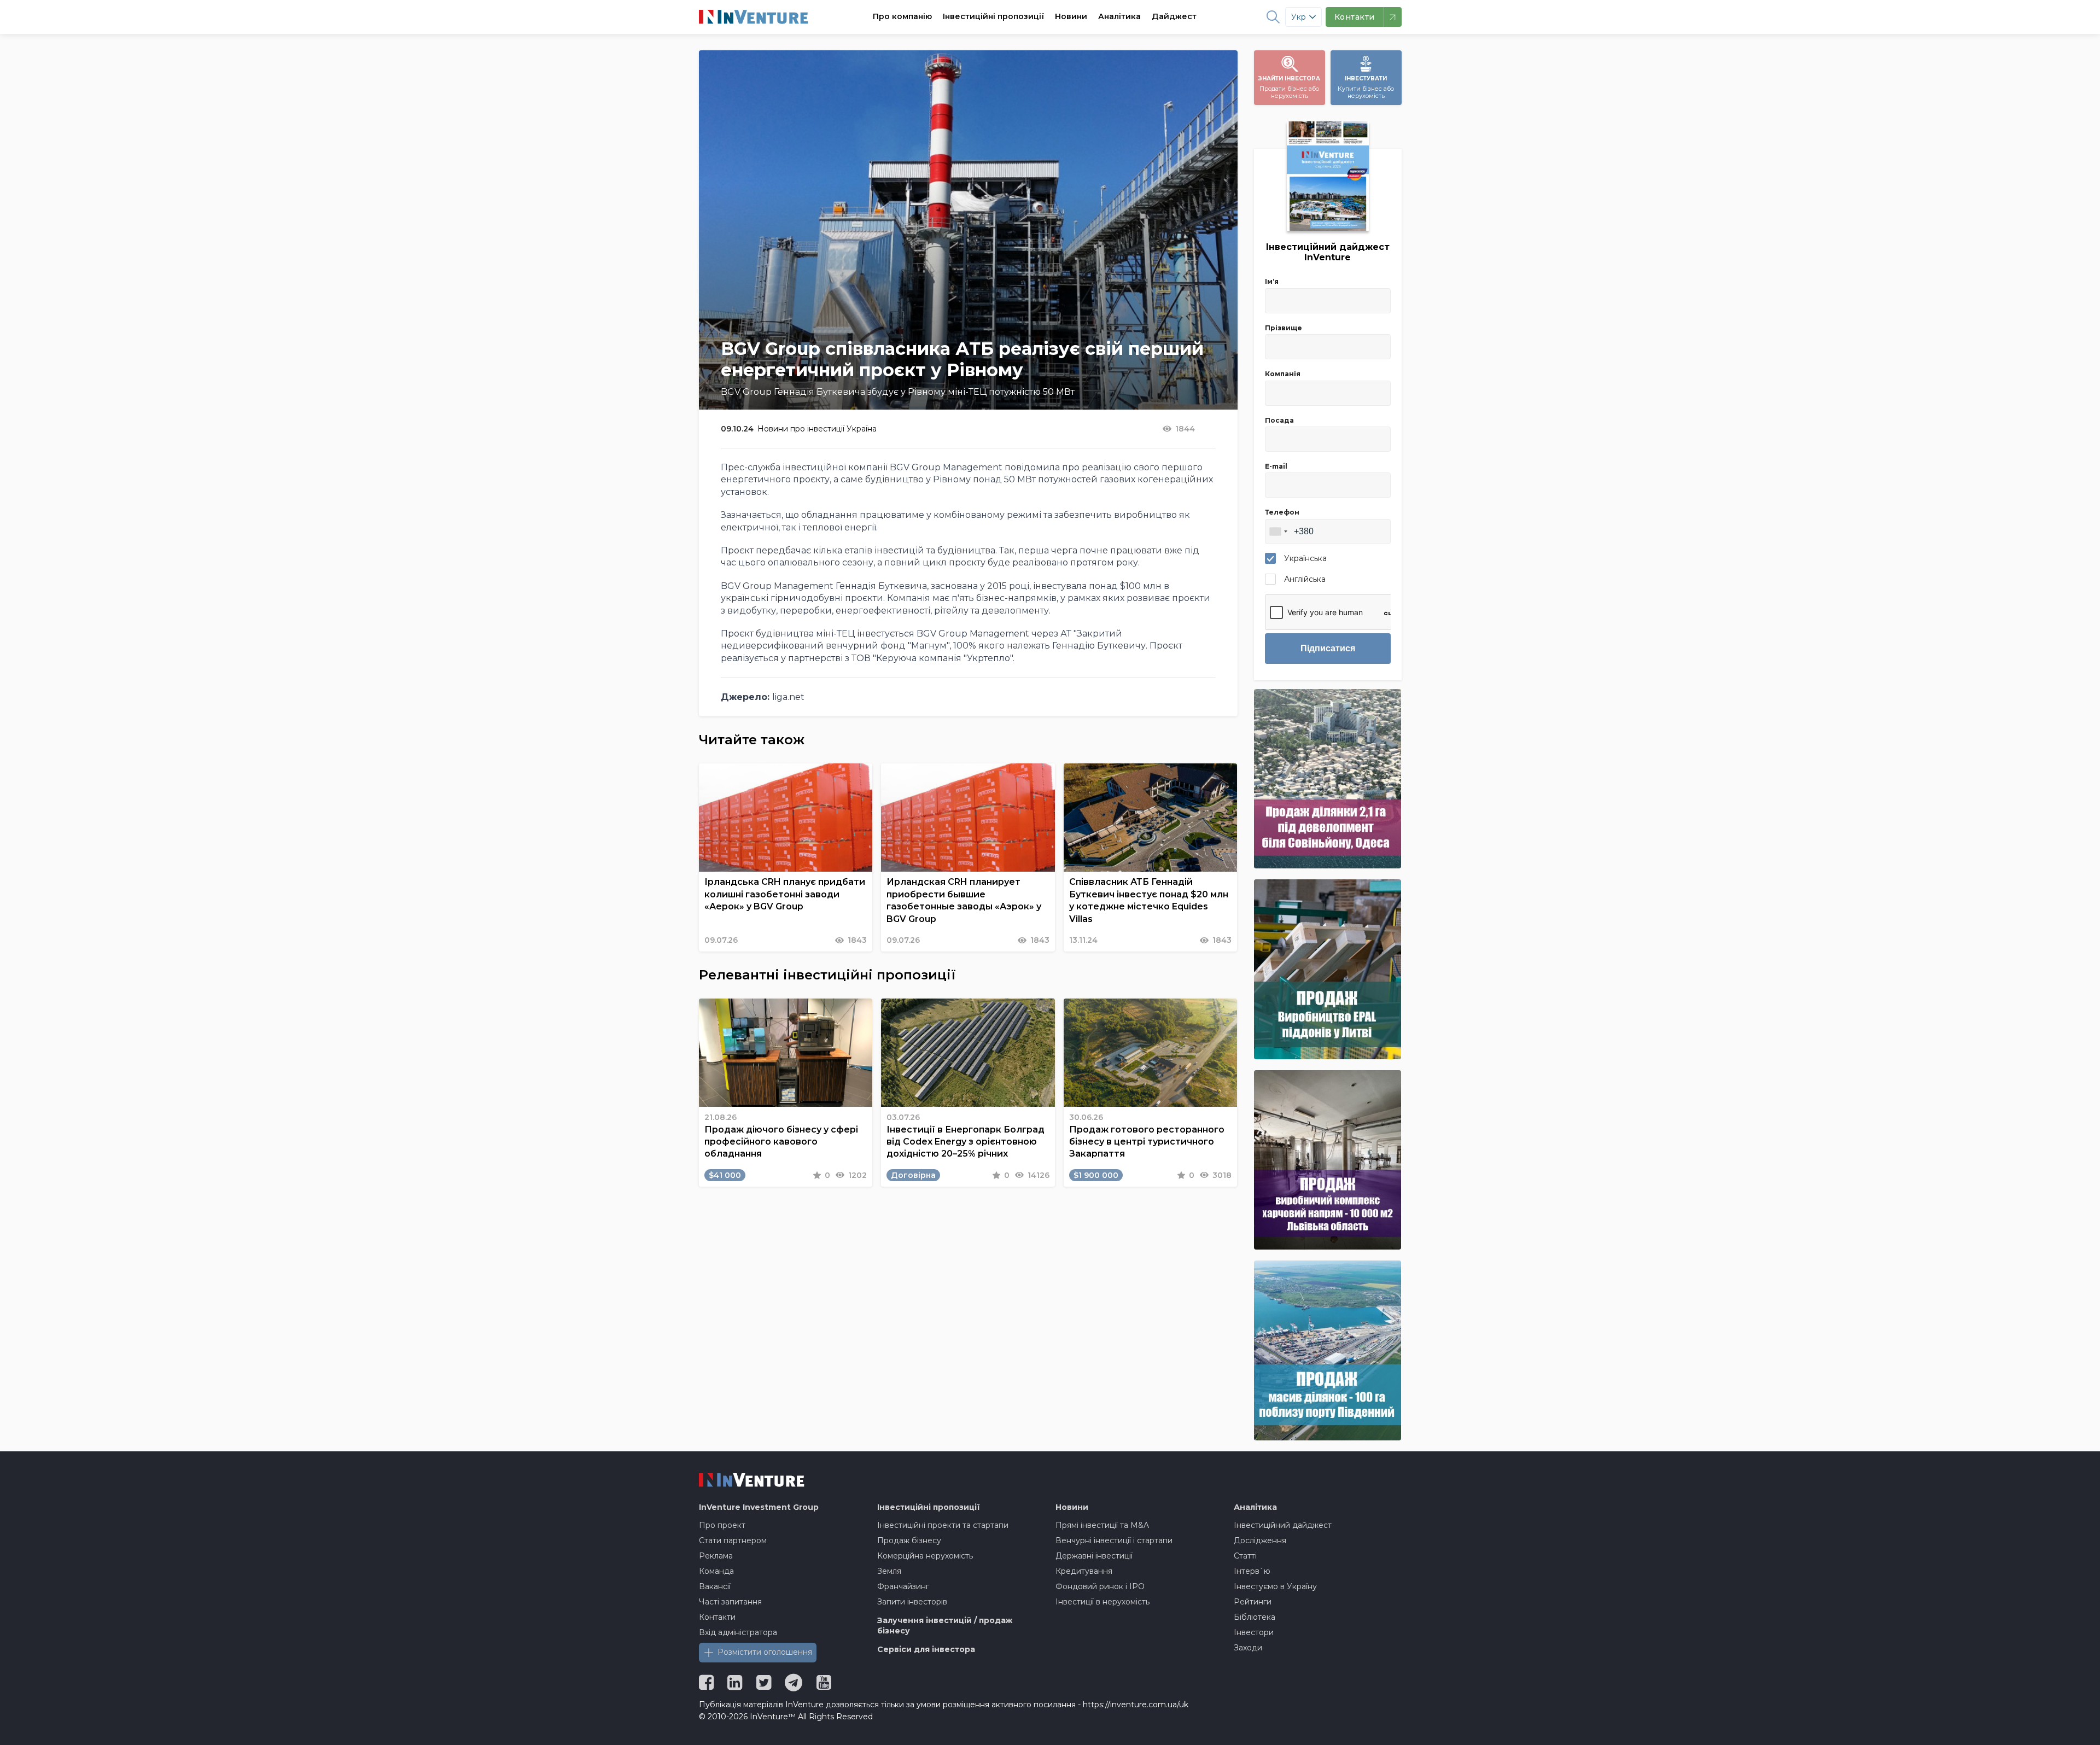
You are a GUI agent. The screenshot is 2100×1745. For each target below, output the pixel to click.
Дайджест (1174, 16)
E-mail (1276, 466)
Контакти (717, 1617)
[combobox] (1278, 532)
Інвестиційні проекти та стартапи (943, 1525)
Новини (1071, 16)
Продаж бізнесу (909, 1540)
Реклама (716, 1556)
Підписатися (1328, 648)
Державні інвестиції (1094, 1556)
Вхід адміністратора (738, 1632)
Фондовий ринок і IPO (1100, 1586)
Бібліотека (1255, 1617)
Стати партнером (733, 1540)
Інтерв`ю (1252, 1571)
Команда (716, 1571)
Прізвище (1284, 328)
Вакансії (715, 1586)
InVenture (759, 1507)
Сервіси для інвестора (926, 1649)
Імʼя (1272, 281)
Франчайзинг (903, 1586)
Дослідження (1260, 1540)
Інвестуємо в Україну (1275, 1586)
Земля (889, 1571)
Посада (1279, 420)
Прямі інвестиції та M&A (1102, 1525)
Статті (1245, 1556)
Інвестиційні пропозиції (993, 16)
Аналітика (1119, 16)
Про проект (722, 1525)
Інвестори (1254, 1632)
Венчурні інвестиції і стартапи (1114, 1540)
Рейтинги (1253, 1602)
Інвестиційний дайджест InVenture (1328, 252)
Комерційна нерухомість (925, 1556)
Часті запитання (730, 1602)
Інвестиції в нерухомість (1102, 1602)
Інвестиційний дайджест (1283, 1525)
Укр (1299, 17)
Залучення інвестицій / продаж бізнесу (945, 1626)
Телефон (1282, 512)
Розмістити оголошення (765, 1652)
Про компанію (902, 16)
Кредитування (1084, 1571)
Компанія (1283, 374)
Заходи (1248, 1648)
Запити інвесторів (912, 1602)
